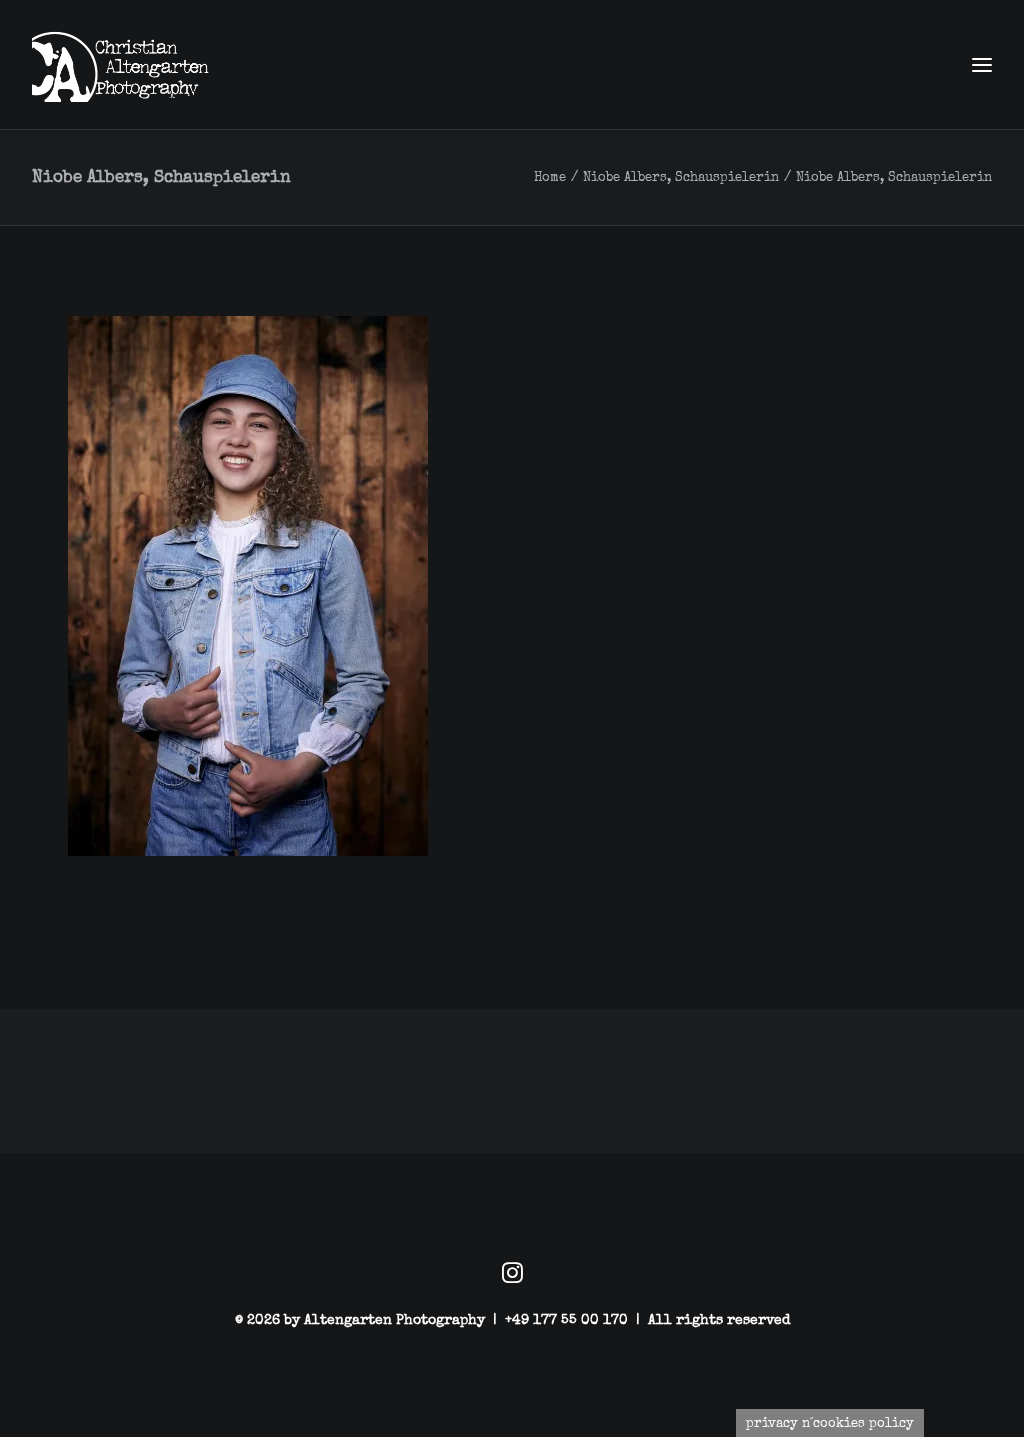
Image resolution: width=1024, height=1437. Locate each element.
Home (550, 177)
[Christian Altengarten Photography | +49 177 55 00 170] (127, 64)
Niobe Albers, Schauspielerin (681, 177)
